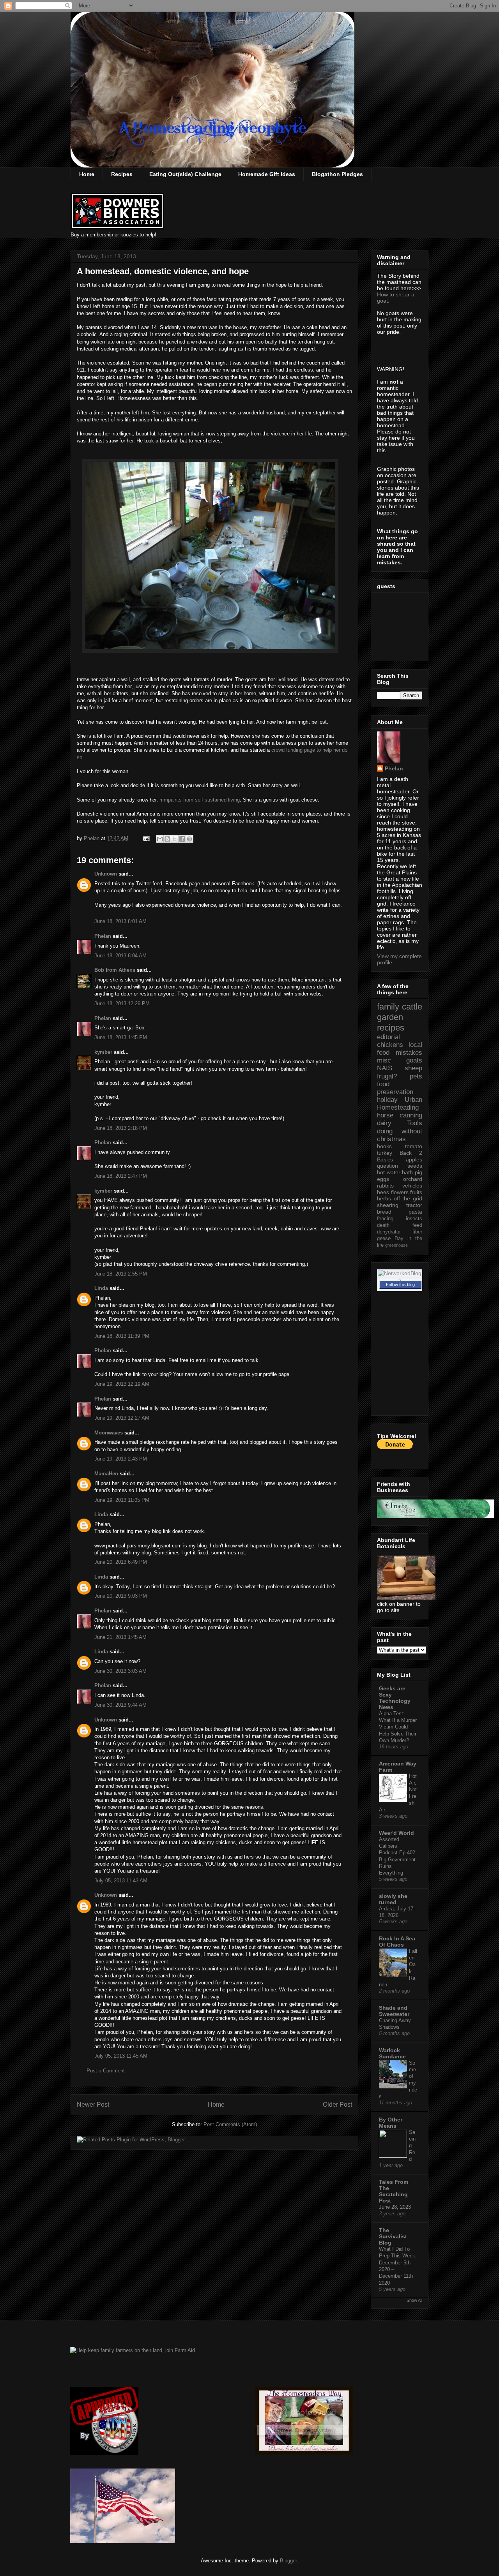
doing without (400, 1131)
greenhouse (396, 1245)
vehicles (412, 1186)
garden (390, 1017)
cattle (412, 1007)
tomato (414, 1146)
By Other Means (391, 2123)
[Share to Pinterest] (189, 839)
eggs (383, 1179)
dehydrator (389, 1232)
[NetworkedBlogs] (400, 1279)
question (388, 1166)
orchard (413, 1179)
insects (414, 1219)
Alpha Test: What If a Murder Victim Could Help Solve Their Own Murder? (398, 1727)
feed (417, 1225)
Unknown (106, 874)
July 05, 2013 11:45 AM (121, 2056)
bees (383, 1192)
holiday (387, 1100)
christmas (391, 1139)
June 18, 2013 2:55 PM (121, 1274)
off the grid (408, 1198)
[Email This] (160, 839)
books (384, 1146)
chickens (390, 1045)
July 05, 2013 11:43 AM (121, 1881)
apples (414, 1159)
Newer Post (93, 2105)
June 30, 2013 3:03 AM (120, 1671)
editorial (388, 1037)
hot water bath (395, 1172)
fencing (385, 1219)
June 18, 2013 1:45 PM (121, 1037)
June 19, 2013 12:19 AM (122, 1384)
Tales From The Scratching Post (394, 2191)
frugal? (387, 1076)
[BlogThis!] (167, 839)
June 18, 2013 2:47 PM (121, 1176)
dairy (384, 1123)
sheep (413, 1068)
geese (384, 1239)
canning (411, 1115)
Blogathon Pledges (337, 174)
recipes (391, 1028)
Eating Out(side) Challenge (185, 174)
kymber (103, 1052)
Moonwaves (109, 1433)
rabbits (385, 1186)
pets (416, 1076)
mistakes (409, 1053)
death (383, 1225)
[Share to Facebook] (182, 839)
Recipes (122, 174)
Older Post (337, 2105)
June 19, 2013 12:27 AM (122, 1418)
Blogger (288, 2561)
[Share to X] (175, 839)
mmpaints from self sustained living (200, 800)
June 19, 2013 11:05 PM (122, 1500)
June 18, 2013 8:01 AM (120, 921)
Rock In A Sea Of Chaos (397, 1942)
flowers (400, 1192)
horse (385, 1115)
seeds (415, 1166)
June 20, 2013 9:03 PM (121, 1596)
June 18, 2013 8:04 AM (120, 956)
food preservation (395, 1088)
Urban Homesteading (400, 1104)
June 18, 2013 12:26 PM (122, 1003)
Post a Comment (106, 2071)
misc (384, 1060)
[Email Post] (146, 838)
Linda (101, 1288)
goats (414, 1060)
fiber (417, 1232)
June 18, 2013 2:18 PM (121, 1128)
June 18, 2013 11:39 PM (122, 1336)
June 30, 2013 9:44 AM (120, 1705)
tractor (414, 1205)
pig (418, 1172)
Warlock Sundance (392, 2053)
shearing (388, 1205)
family (388, 1007)
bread (384, 1212)
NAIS (385, 1068)
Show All (414, 2300)
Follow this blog (400, 1284)
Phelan (103, 936)
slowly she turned (393, 1899)
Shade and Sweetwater (394, 2011)
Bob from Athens (115, 970)
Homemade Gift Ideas (267, 174)
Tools (415, 1123)
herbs (384, 1198)
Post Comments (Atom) (230, 2124)
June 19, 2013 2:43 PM (121, 1459)
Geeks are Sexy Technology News (395, 1698)
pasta (415, 1212)
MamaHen (106, 1474)
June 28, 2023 (395, 2207)
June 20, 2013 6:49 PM (121, 1562)
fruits (416, 1192)
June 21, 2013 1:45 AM (120, 1637)
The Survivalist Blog (393, 2236)
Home (87, 174)
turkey (385, 1153)
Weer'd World (396, 1833)
